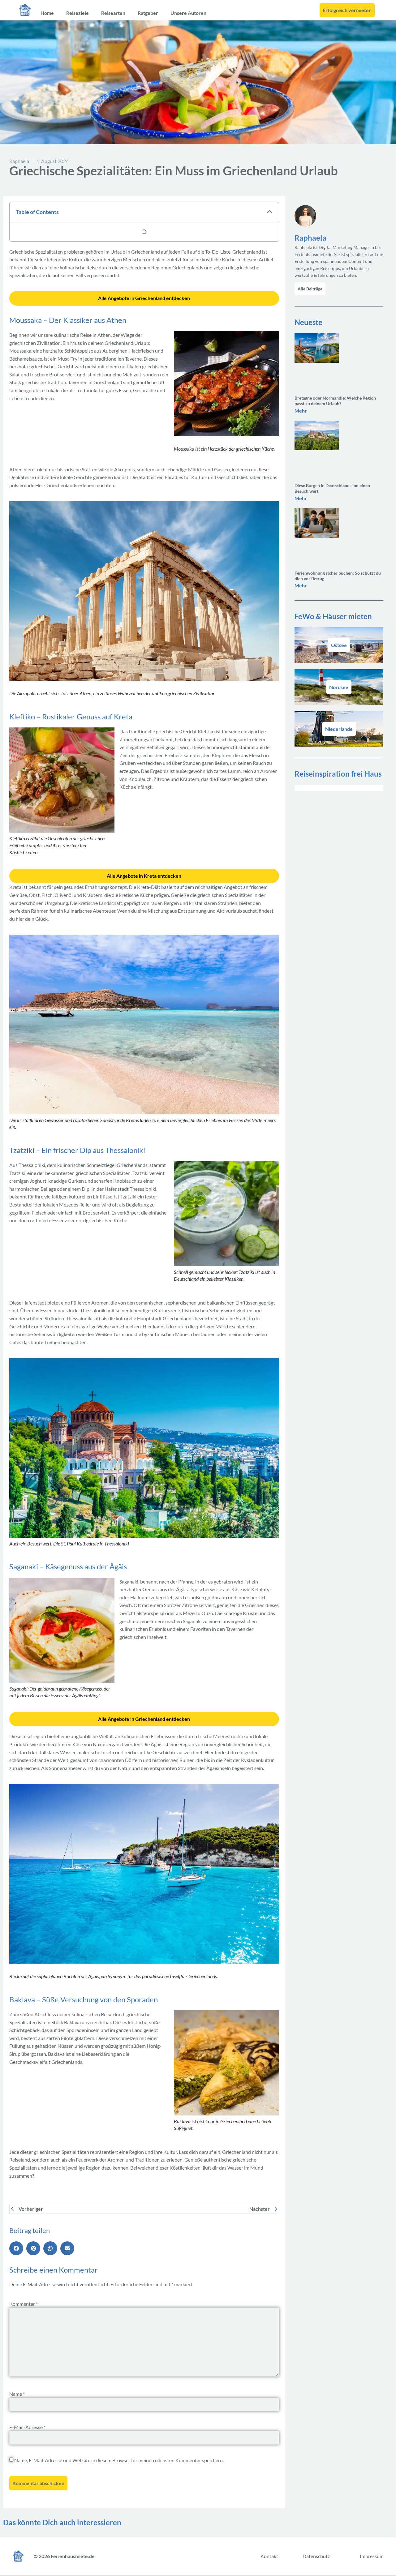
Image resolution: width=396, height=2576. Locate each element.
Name (17, 2394)
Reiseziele (77, 13)
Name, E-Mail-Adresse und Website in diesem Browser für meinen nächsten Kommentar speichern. (119, 2460)
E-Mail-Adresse (27, 2427)
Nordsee (339, 687)
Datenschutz (316, 2556)
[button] (270, 212)
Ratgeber (148, 13)
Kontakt (269, 2556)
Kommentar (24, 2304)
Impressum (372, 2556)
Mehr (301, 411)
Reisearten (113, 13)
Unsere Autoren (188, 13)
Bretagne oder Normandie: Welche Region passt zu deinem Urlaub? (335, 401)
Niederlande (339, 729)
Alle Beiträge (310, 289)
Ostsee (339, 645)
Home (47, 13)
